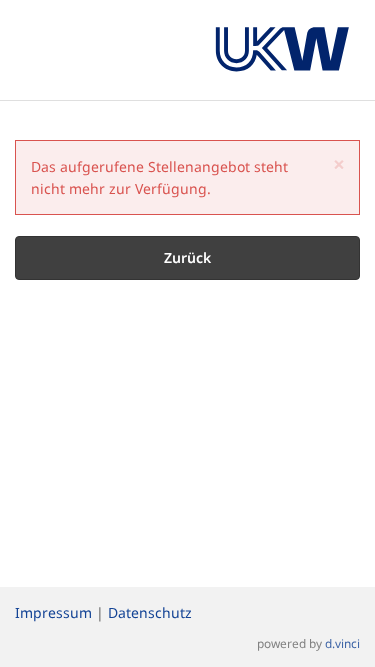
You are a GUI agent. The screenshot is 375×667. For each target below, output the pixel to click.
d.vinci (342, 643)
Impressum (53, 612)
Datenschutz (150, 612)
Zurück (187, 257)
